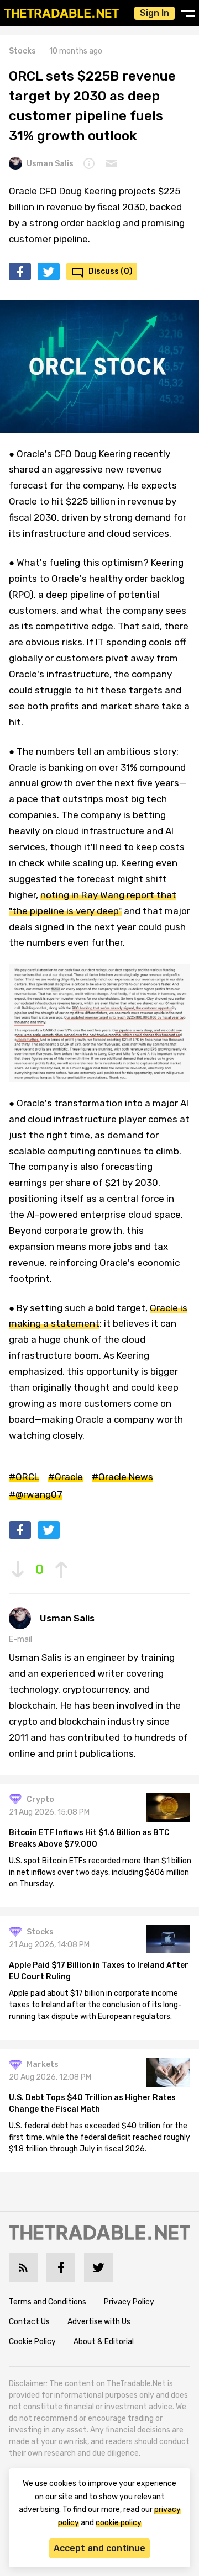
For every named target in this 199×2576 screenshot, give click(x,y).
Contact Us (29, 2322)
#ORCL (24, 1477)
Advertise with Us (99, 2322)
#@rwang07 (36, 1494)
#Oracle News (122, 1477)
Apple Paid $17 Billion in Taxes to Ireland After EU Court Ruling (99, 1971)
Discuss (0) (111, 271)
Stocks (22, 51)
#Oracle (66, 1477)
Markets (43, 2064)
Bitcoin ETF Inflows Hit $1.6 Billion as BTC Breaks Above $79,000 (89, 1838)
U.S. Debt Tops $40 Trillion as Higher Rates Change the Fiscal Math (92, 2103)
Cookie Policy (32, 2342)
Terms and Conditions (48, 2302)
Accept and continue (99, 2548)
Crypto (40, 1800)
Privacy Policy (129, 2302)
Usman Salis (50, 164)
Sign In (155, 13)
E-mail (20, 1639)
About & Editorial (104, 2342)
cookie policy (119, 2523)
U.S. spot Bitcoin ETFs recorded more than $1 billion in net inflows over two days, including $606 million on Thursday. (100, 1872)
